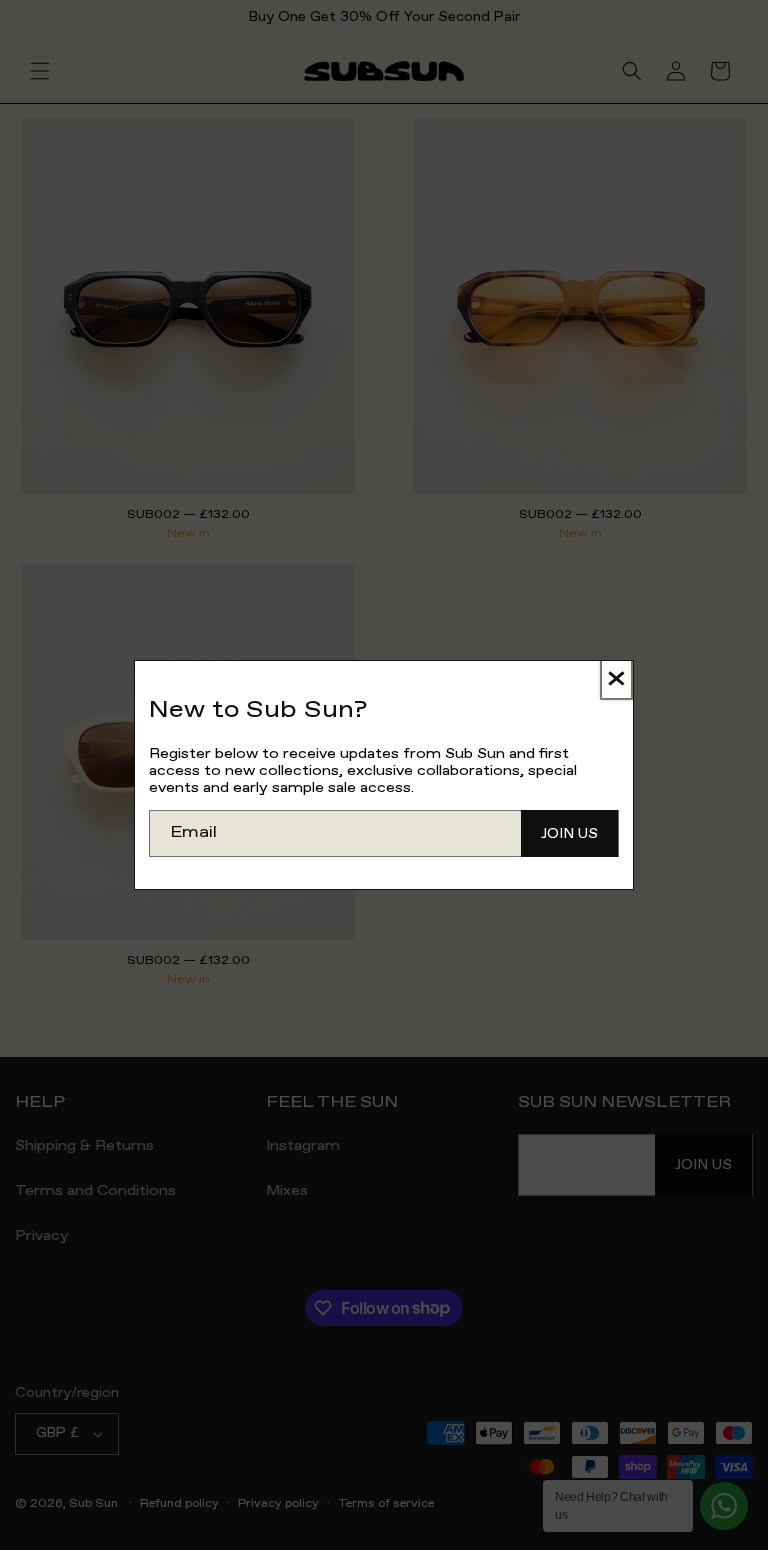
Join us (569, 834)
